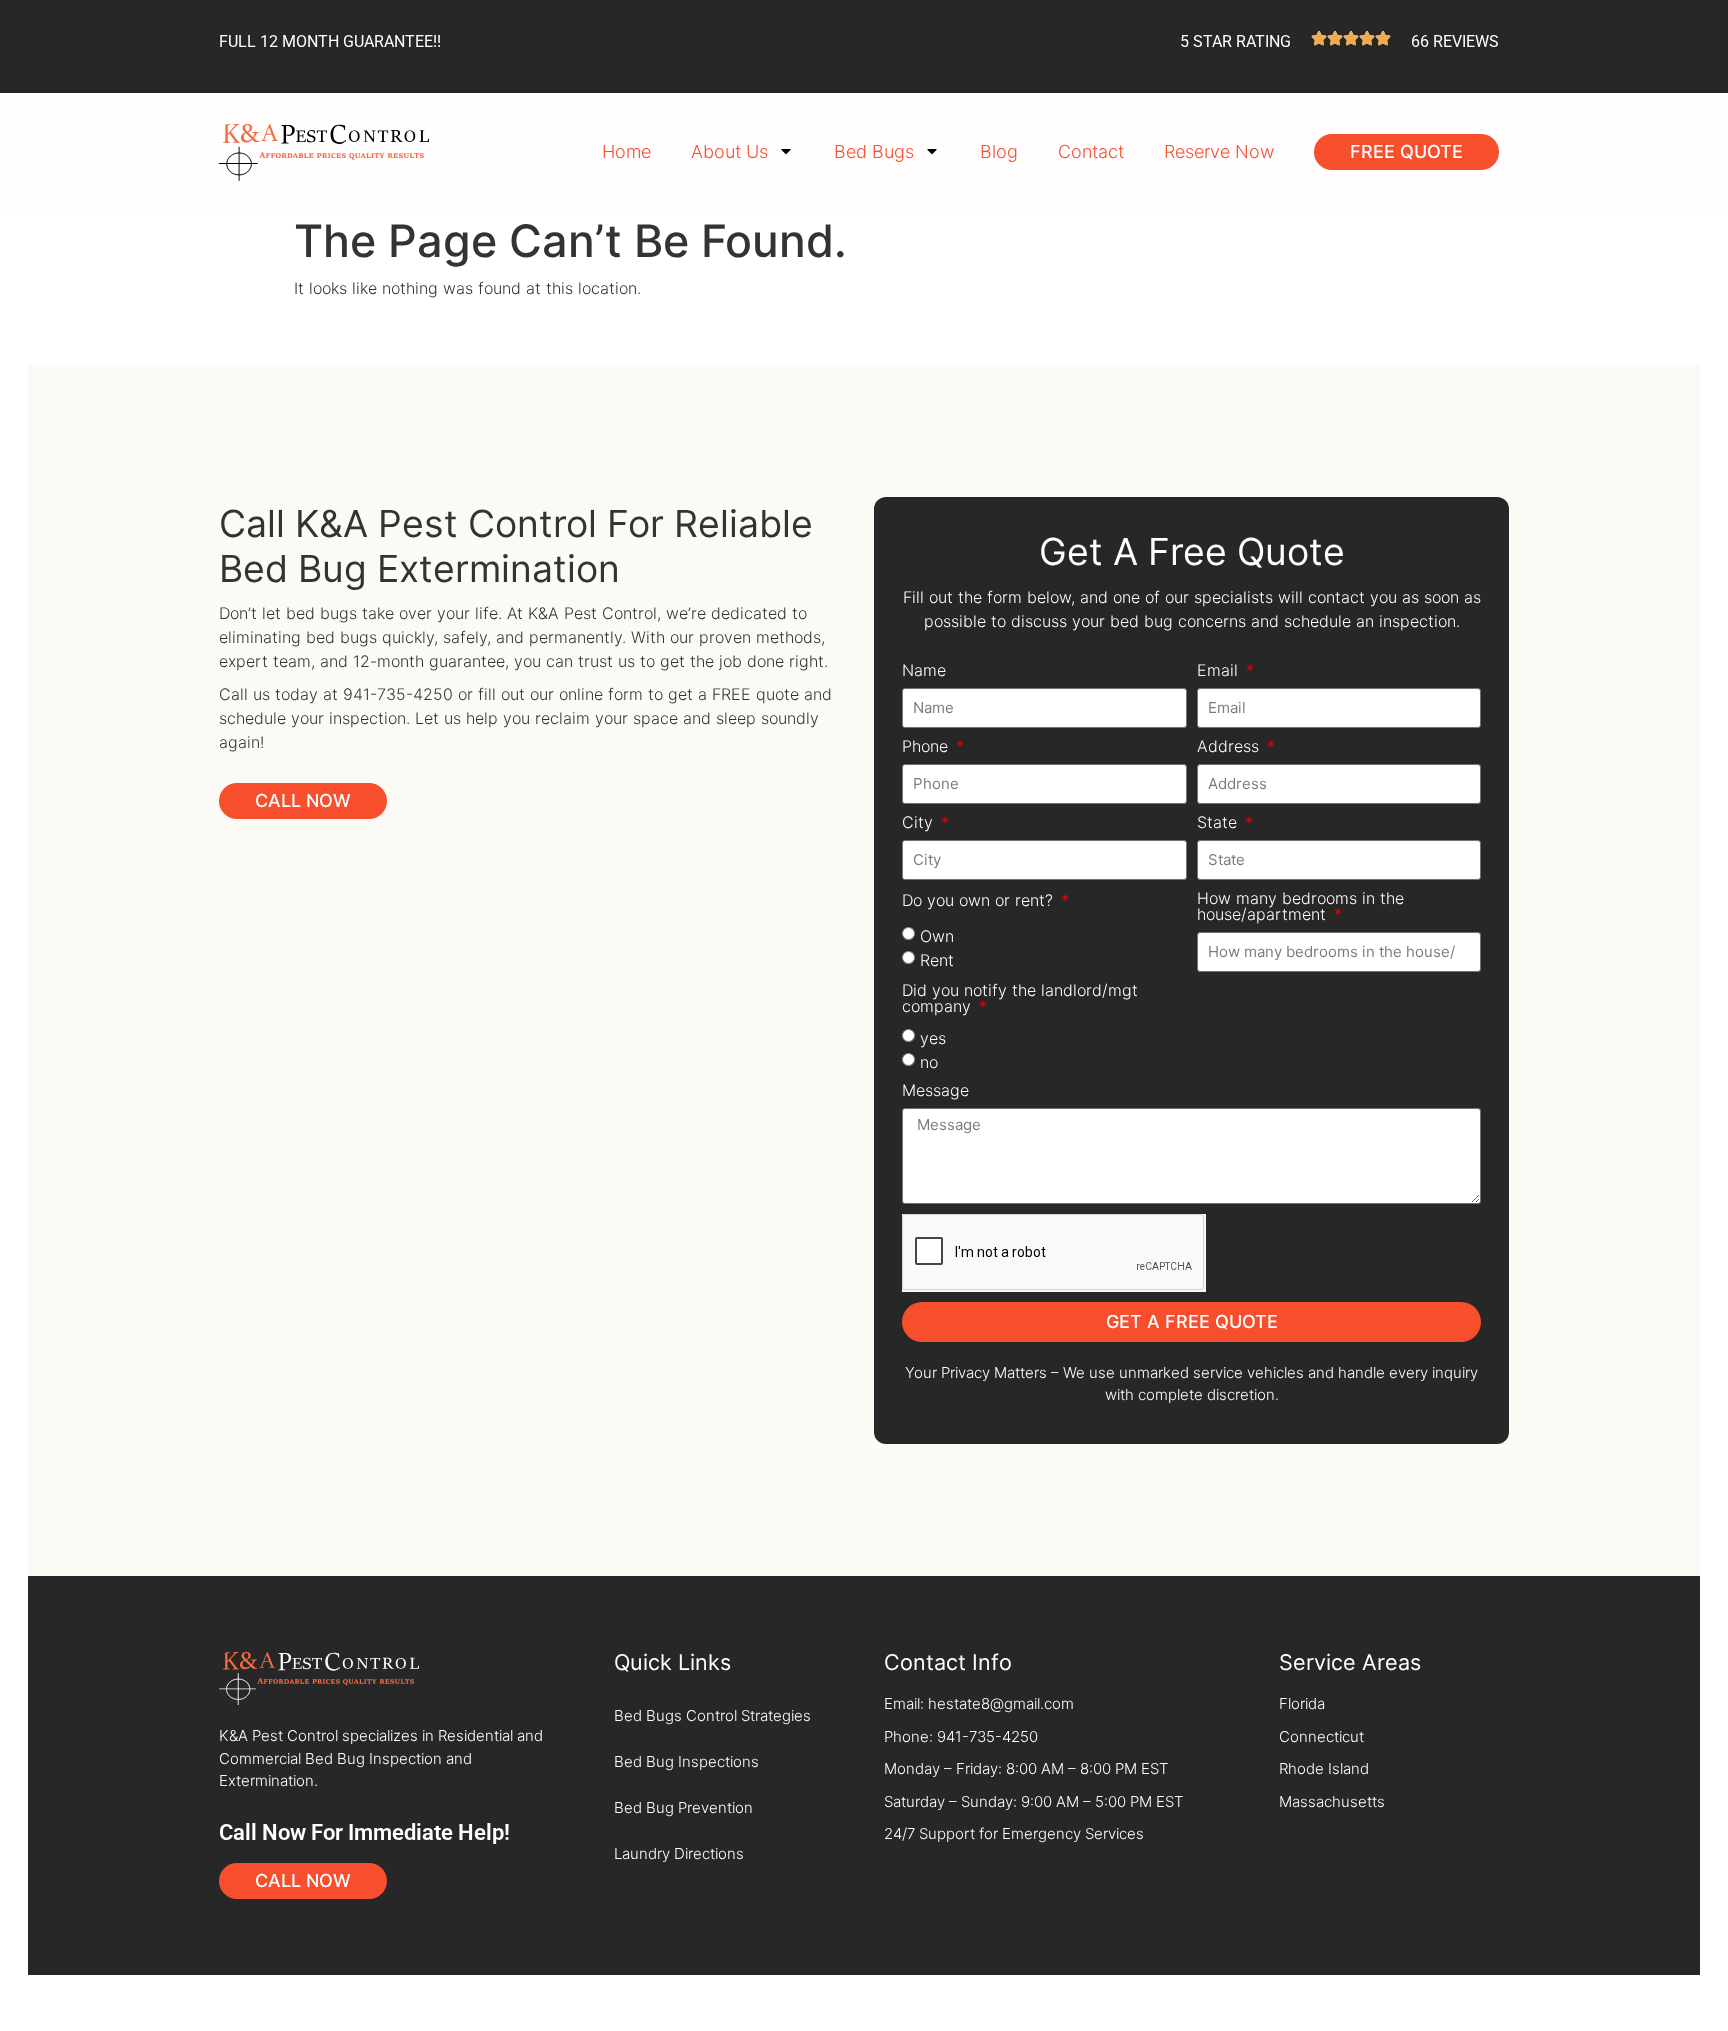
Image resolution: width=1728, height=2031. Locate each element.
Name (924, 671)
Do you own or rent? (980, 901)
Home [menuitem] (626, 151)
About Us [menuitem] (729, 151)
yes (933, 1037)
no (929, 1061)
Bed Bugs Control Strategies (712, 1715)
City (920, 823)
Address (1230, 747)
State (1219, 823)
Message (935, 1091)
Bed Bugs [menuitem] (874, 151)
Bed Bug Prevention (683, 1807)
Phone (927, 747)
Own (937, 935)
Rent (937, 959)
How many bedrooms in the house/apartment (1300, 907)
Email (1220, 671)
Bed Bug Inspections (686, 1761)
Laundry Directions (679, 1853)
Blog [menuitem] (999, 151)
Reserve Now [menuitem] (1219, 151)
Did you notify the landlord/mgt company (1020, 999)
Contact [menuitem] (1091, 151)
